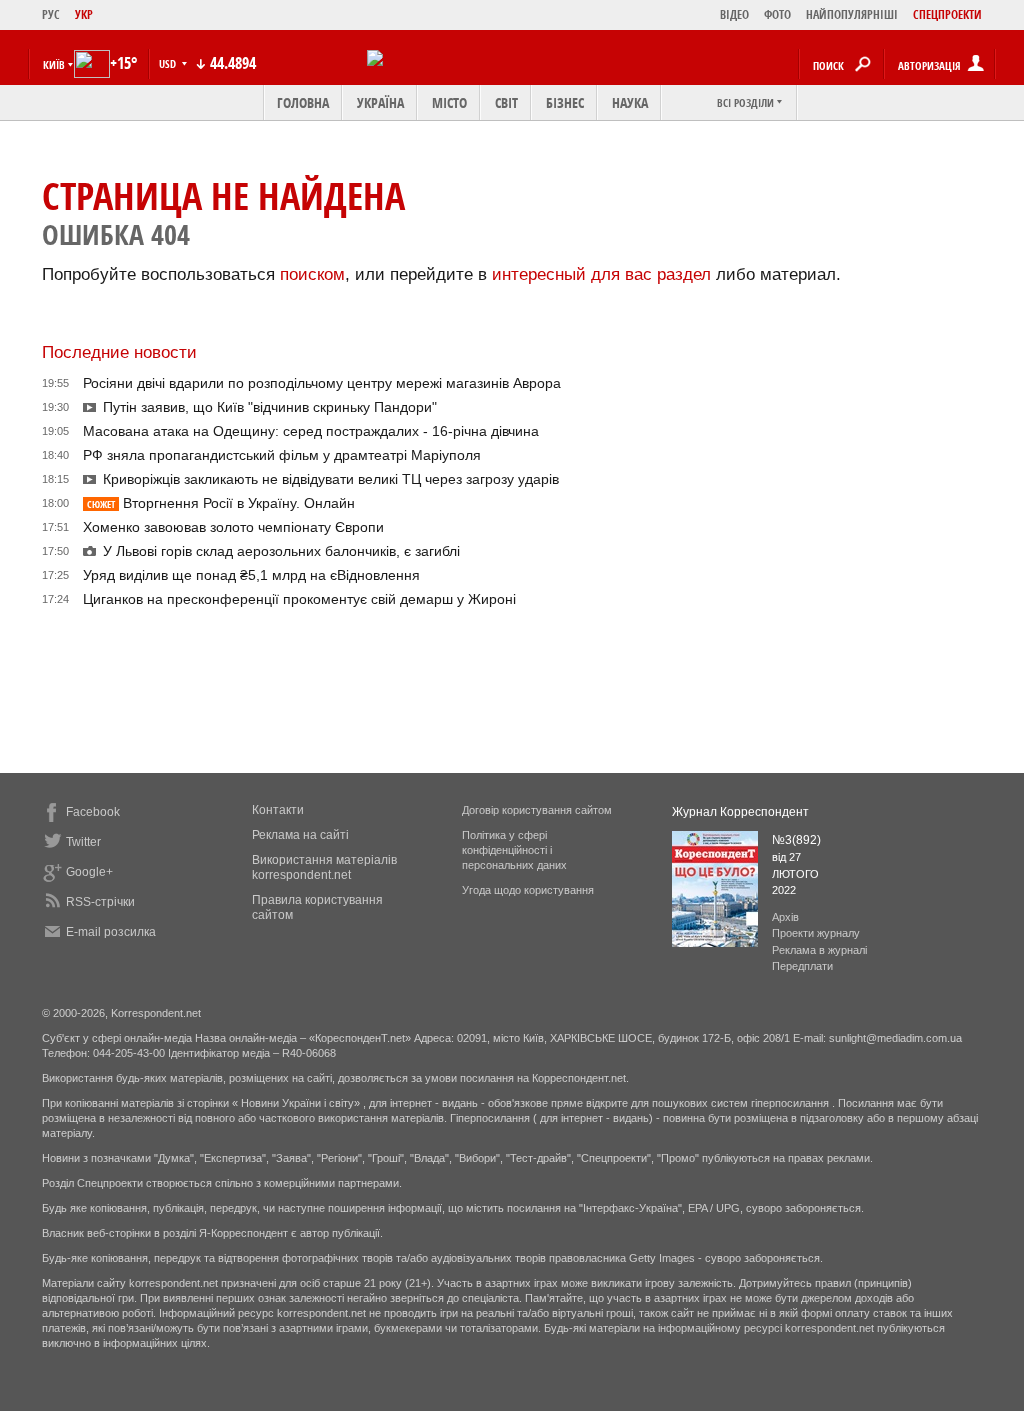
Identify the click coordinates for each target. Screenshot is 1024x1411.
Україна (380, 102)
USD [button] (169, 63)
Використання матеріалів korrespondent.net (324, 867)
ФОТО (777, 14)
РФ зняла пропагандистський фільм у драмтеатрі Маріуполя (282, 455)
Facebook (93, 812)
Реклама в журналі (819, 950)
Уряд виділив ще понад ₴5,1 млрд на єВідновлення (251, 575)
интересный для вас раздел (601, 274)
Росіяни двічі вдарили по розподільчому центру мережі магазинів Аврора (322, 383)
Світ (506, 102)
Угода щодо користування (528, 890)
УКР (84, 14)
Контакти (278, 810)
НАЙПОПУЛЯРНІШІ (852, 14)
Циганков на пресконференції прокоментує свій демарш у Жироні (299, 599)
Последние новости (119, 352)
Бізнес (565, 102)
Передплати (802, 966)
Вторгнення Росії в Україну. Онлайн (221, 503)
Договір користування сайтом (537, 810)
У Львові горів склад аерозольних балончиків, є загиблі (281, 551)
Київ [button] (54, 64)
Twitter (83, 842)
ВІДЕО (734, 14)
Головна (303, 102)
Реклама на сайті (300, 835)
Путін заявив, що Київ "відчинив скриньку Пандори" (270, 407)
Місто (449, 102)
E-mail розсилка (111, 932)
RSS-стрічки (100, 902)
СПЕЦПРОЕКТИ (947, 14)
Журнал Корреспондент (740, 812)
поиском (312, 274)
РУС (51, 14)
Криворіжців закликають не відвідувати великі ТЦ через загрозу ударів (331, 479)
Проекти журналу (816, 933)
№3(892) (796, 840)
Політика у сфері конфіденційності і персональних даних (514, 850)
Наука (630, 102)
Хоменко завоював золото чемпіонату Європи (233, 527)
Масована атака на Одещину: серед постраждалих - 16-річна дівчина (311, 431)
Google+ (89, 872)
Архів (785, 917)
